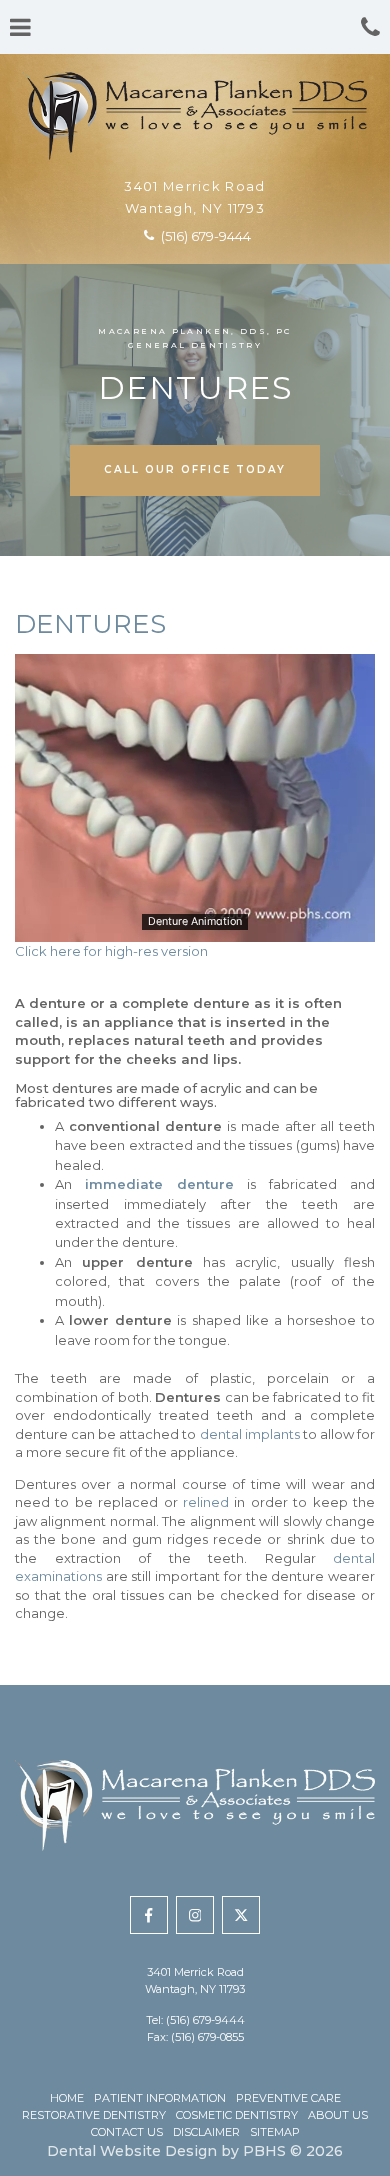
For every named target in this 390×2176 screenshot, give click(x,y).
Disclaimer (206, 2132)
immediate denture (159, 1184)
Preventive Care (288, 2098)
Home (67, 2098)
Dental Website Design (132, 2151)
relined (206, 1502)
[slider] (193, 926)
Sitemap (275, 2132)
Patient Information (160, 2098)
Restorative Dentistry (94, 2115)
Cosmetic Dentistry (237, 2115)
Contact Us (127, 2132)
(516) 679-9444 (205, 2020)
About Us (338, 2115)
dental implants (250, 1434)
